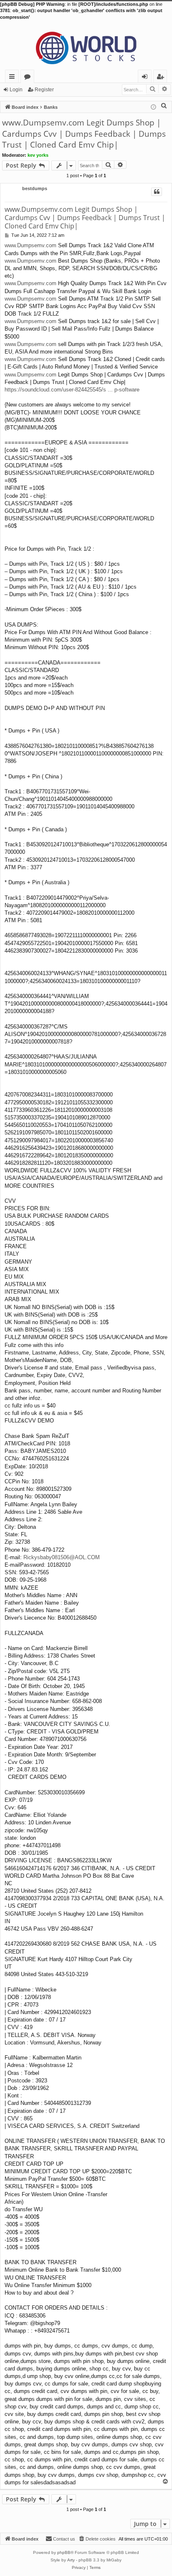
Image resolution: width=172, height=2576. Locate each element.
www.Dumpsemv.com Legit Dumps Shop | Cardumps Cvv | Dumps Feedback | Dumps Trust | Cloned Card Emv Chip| (84, 134)
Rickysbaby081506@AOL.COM (62, 1557)
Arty (71, 2560)
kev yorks (38, 155)
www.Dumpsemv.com (30, 245)
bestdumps (35, 188)
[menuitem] (164, 105)
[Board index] (86, 45)
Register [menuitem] (162, 78)
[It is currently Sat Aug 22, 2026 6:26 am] (153, 107)
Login (16, 90)
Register (44, 90)
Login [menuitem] (146, 78)
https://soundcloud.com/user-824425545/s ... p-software (72, 390)
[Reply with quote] (157, 192)
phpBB (64, 2552)
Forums (29, 78)
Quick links (14, 78)
